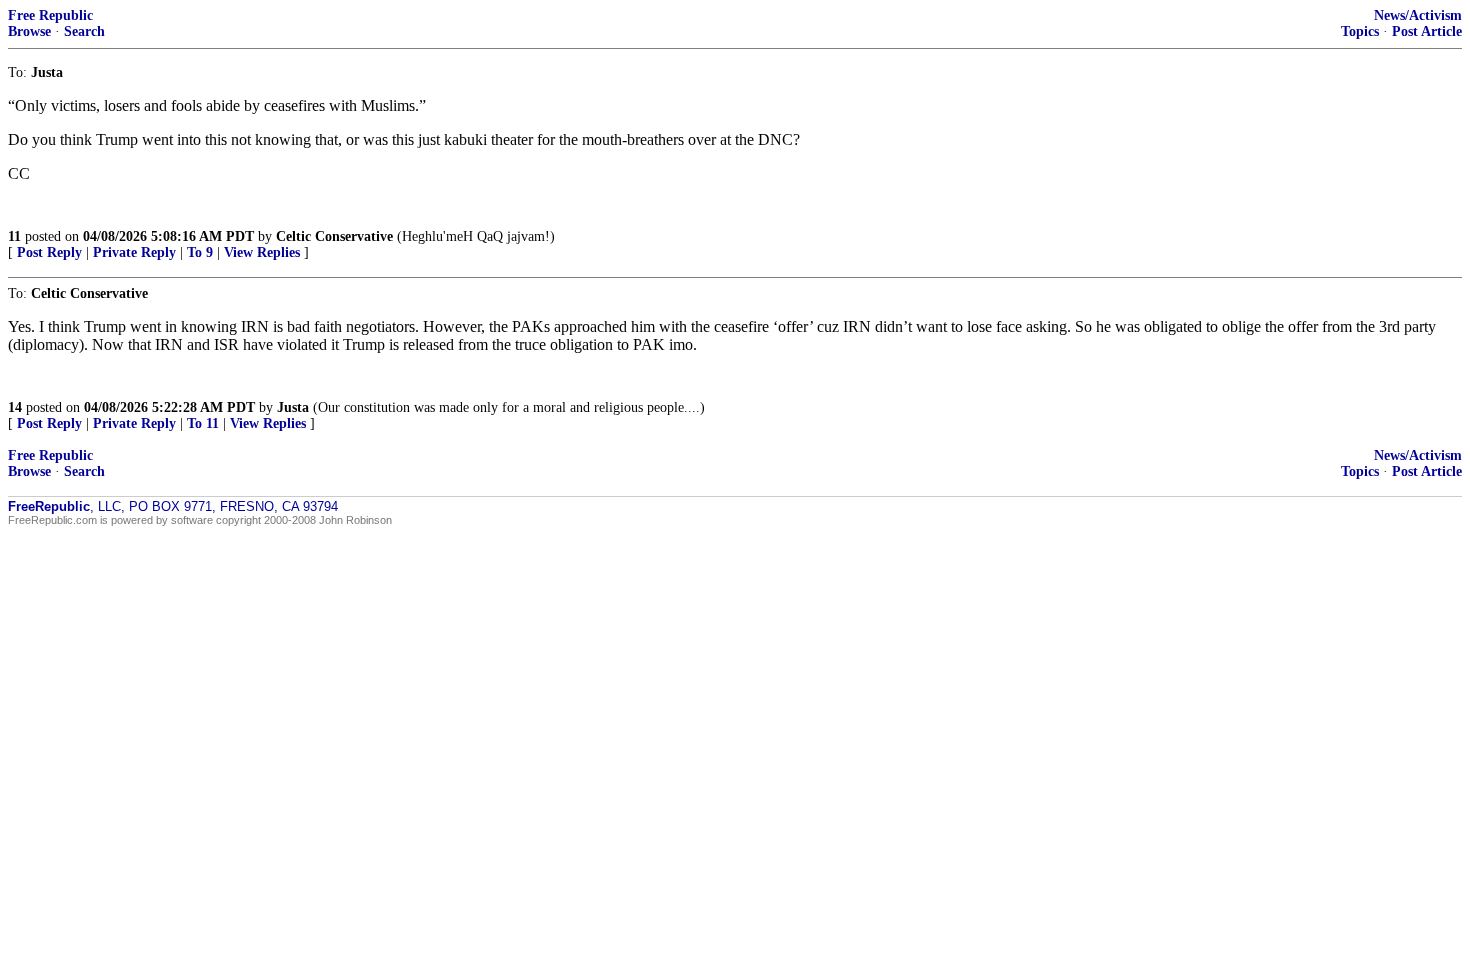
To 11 (203, 423)
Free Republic (50, 15)
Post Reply (49, 252)
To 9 (200, 252)
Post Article (1427, 31)
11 (14, 236)
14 (15, 407)
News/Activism (1418, 15)
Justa (293, 407)
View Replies (262, 252)
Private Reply (134, 252)
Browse (29, 31)
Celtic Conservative (334, 236)
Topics (1360, 31)
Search (84, 31)
